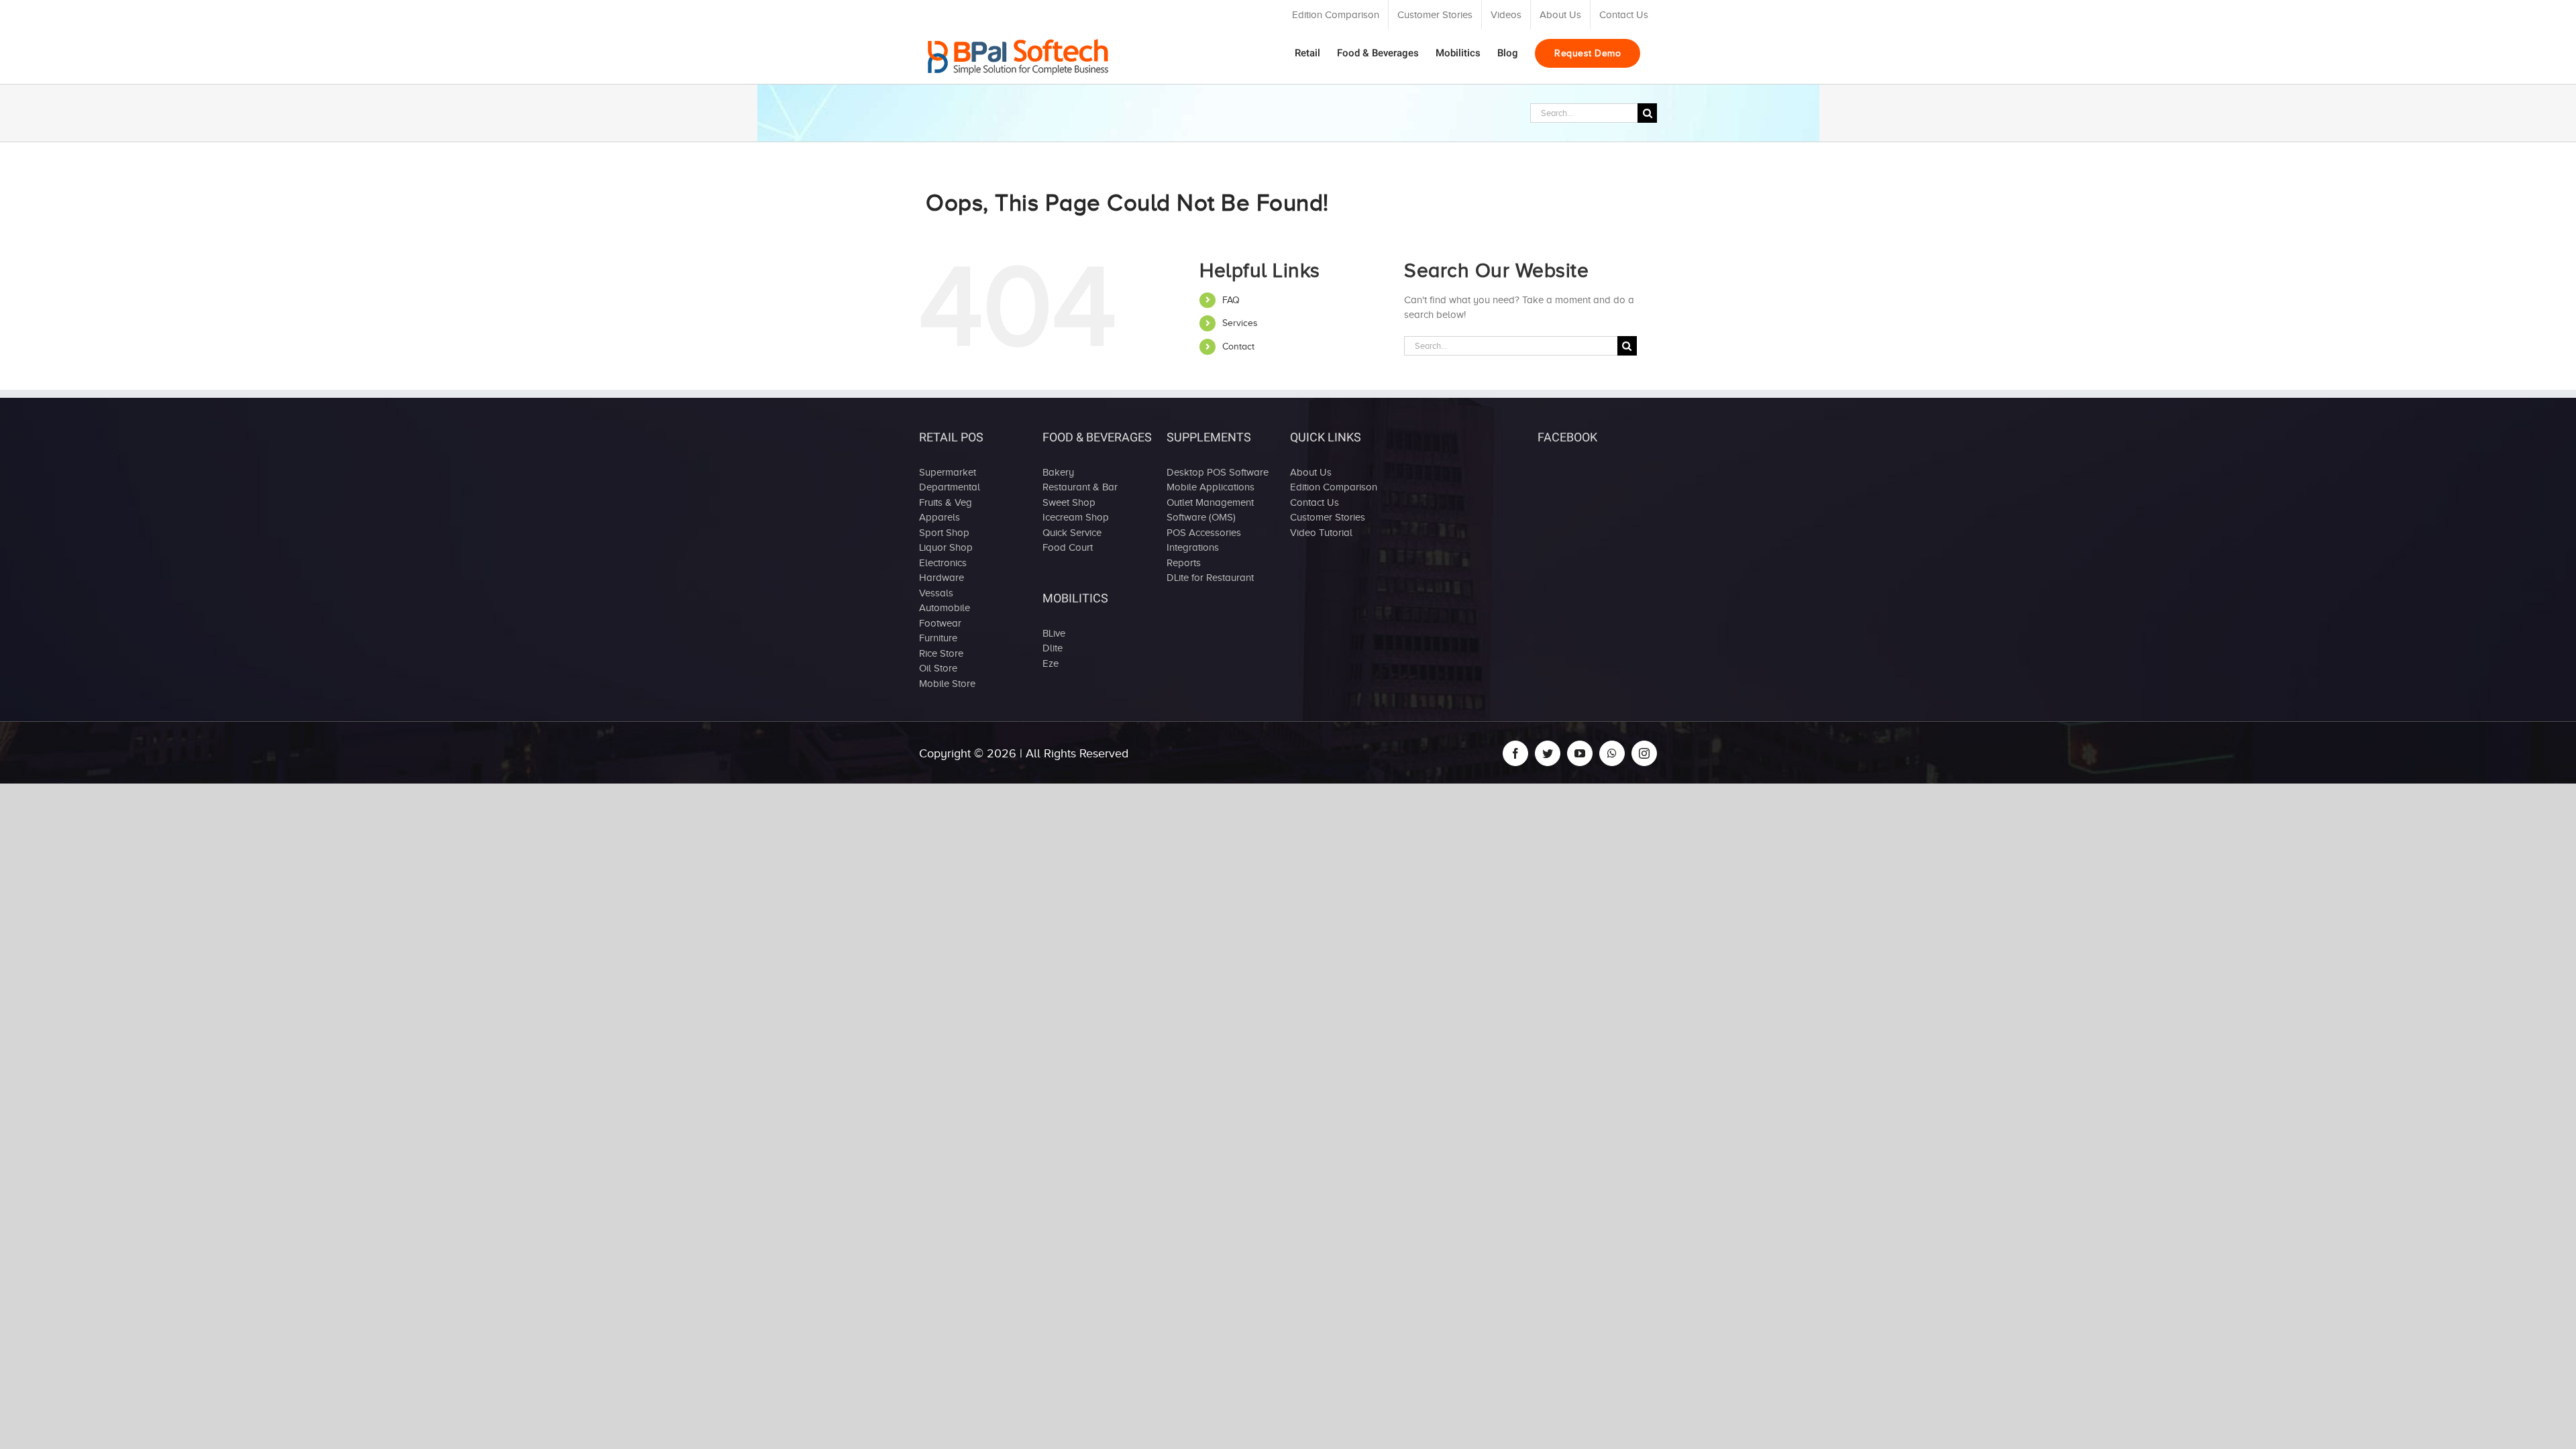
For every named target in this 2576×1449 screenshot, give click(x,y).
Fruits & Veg (946, 502)
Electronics (943, 563)
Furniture (938, 638)
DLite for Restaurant (1210, 578)
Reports (1184, 563)
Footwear (940, 623)
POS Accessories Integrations (1204, 540)
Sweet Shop (1069, 502)
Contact (1238, 346)
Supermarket (948, 472)
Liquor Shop (946, 547)
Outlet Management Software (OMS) (1210, 510)
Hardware (942, 578)
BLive (1054, 633)
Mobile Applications (1211, 487)
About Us (1311, 472)
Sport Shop (944, 533)
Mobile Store (947, 684)
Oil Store (938, 668)
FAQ (1231, 300)
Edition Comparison (1334, 487)
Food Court (1068, 547)
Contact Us (1314, 502)
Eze (1051, 663)
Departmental (950, 487)
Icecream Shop (1076, 517)
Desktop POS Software (1218, 472)
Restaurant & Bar (1080, 487)
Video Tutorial (1321, 533)
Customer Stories (1328, 517)
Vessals (936, 593)
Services (1240, 323)
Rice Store (941, 653)
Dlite (1053, 648)
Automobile (945, 608)
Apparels (940, 517)
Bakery (1058, 472)
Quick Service (1072, 533)
